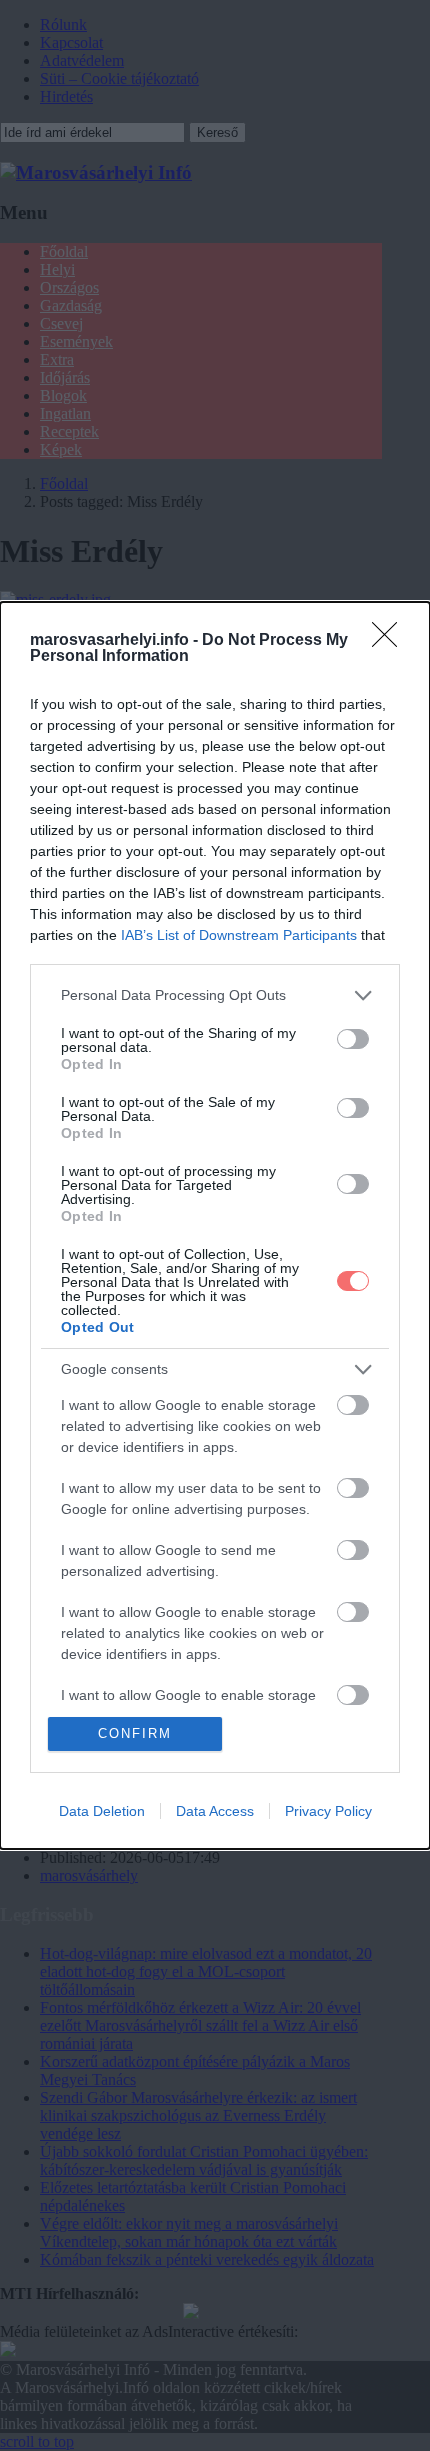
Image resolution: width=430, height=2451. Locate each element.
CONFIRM (135, 1733)
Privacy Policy (328, 1811)
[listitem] (215, 995)
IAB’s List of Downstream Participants (239, 935)
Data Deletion (102, 1811)
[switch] (353, 1039)
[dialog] (215, 1225)
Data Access (215, 1811)
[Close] (391, 641)
